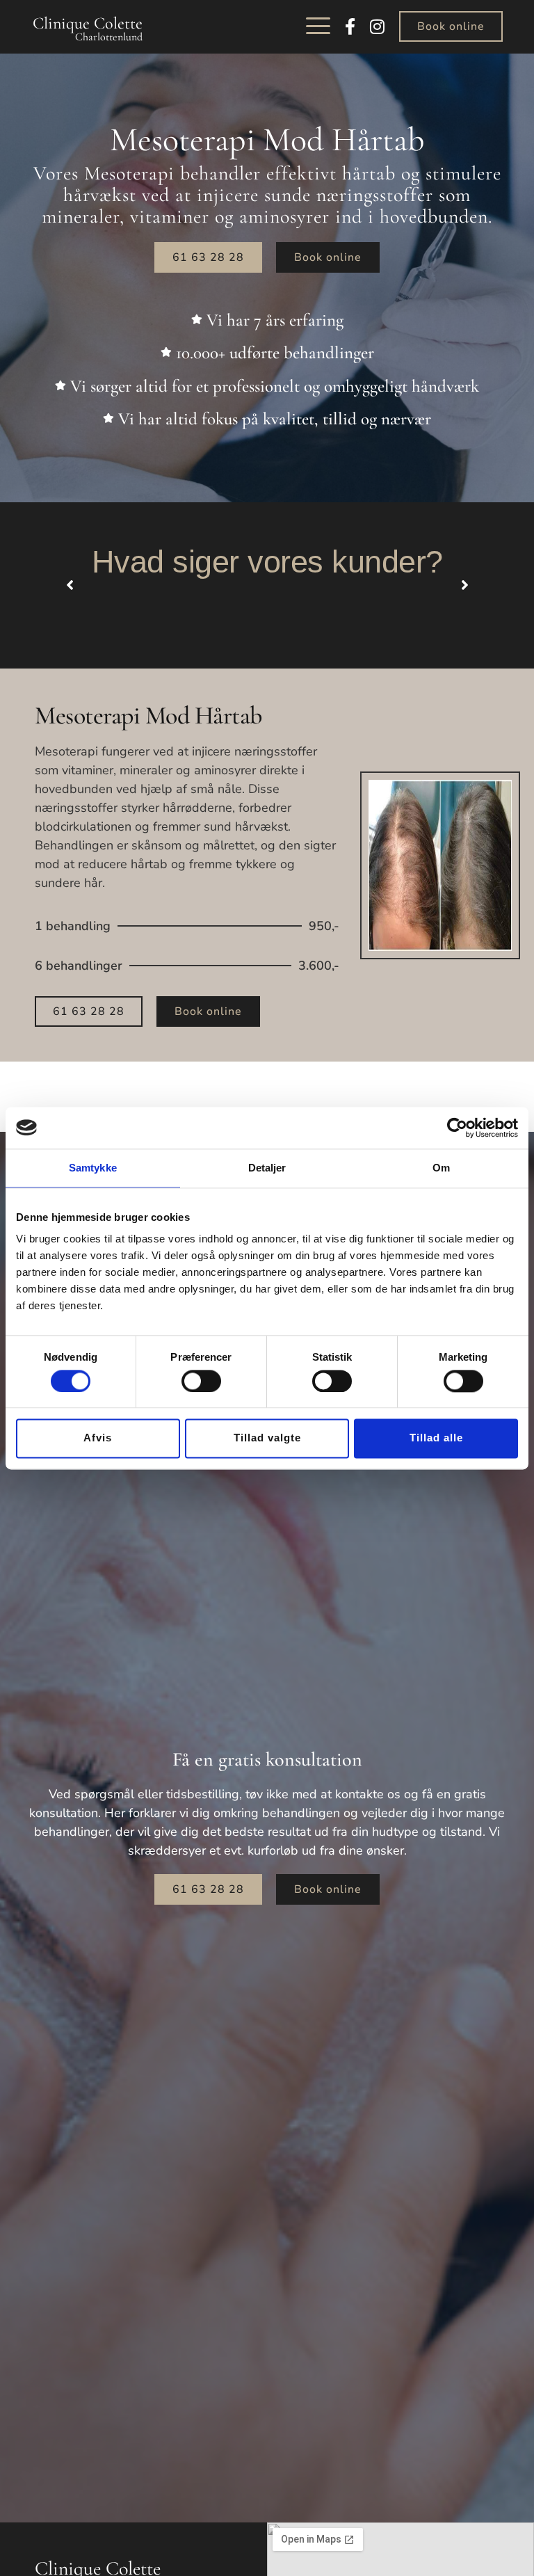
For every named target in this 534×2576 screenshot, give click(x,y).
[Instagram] (377, 26)
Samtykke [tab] (93, 1168)
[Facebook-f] (350, 26)
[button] (318, 26)
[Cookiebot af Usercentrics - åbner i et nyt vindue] (457, 1128)
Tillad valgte (267, 1438)
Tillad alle (436, 1438)
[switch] (201, 1381)
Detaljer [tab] (267, 1168)
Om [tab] (441, 1168)
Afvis (98, 1438)
